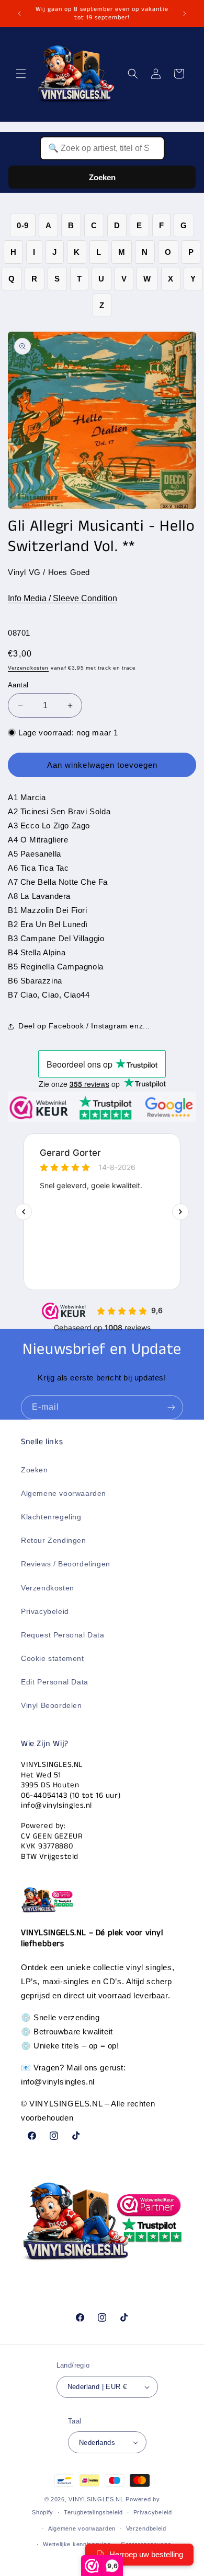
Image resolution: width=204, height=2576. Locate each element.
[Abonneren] (171, 1407)
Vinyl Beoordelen (52, 1705)
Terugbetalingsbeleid (93, 2512)
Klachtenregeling (51, 1517)
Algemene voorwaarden (64, 1493)
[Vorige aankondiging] (19, 14)
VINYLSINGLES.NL (96, 2499)
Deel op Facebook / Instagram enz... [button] (84, 1026)
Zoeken (102, 177)
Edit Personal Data (55, 1682)
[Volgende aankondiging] (185, 14)
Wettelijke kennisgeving (77, 2544)
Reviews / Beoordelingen (66, 1564)
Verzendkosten (28, 668)
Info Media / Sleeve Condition (63, 598)
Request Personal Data (63, 1635)
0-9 (23, 225)
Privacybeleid (45, 1611)
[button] (21, 74)
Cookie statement (53, 1658)
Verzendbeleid (146, 2528)
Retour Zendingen (54, 1540)
